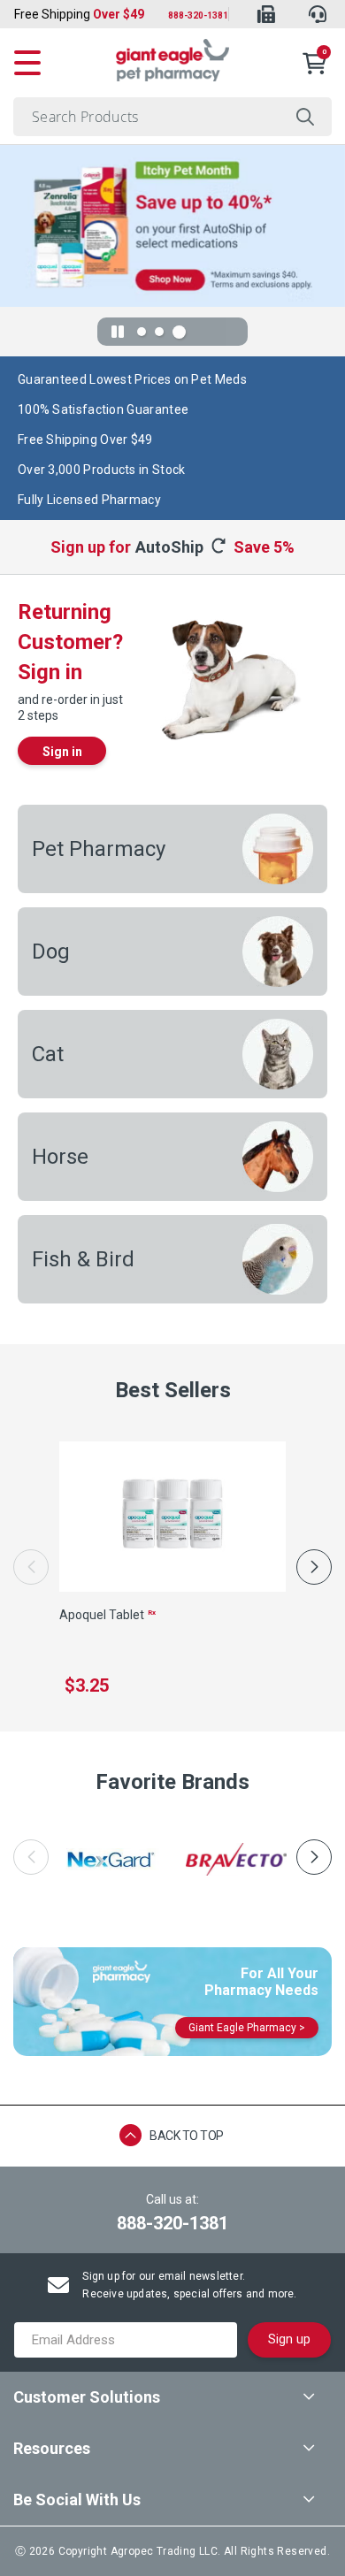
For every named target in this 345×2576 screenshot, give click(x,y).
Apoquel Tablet (107, 1615)
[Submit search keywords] (306, 117)
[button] (314, 1567)
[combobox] (172, 117)
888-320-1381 (198, 15)
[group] (109, 1859)
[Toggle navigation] (27, 60)
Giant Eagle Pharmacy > (247, 2028)
